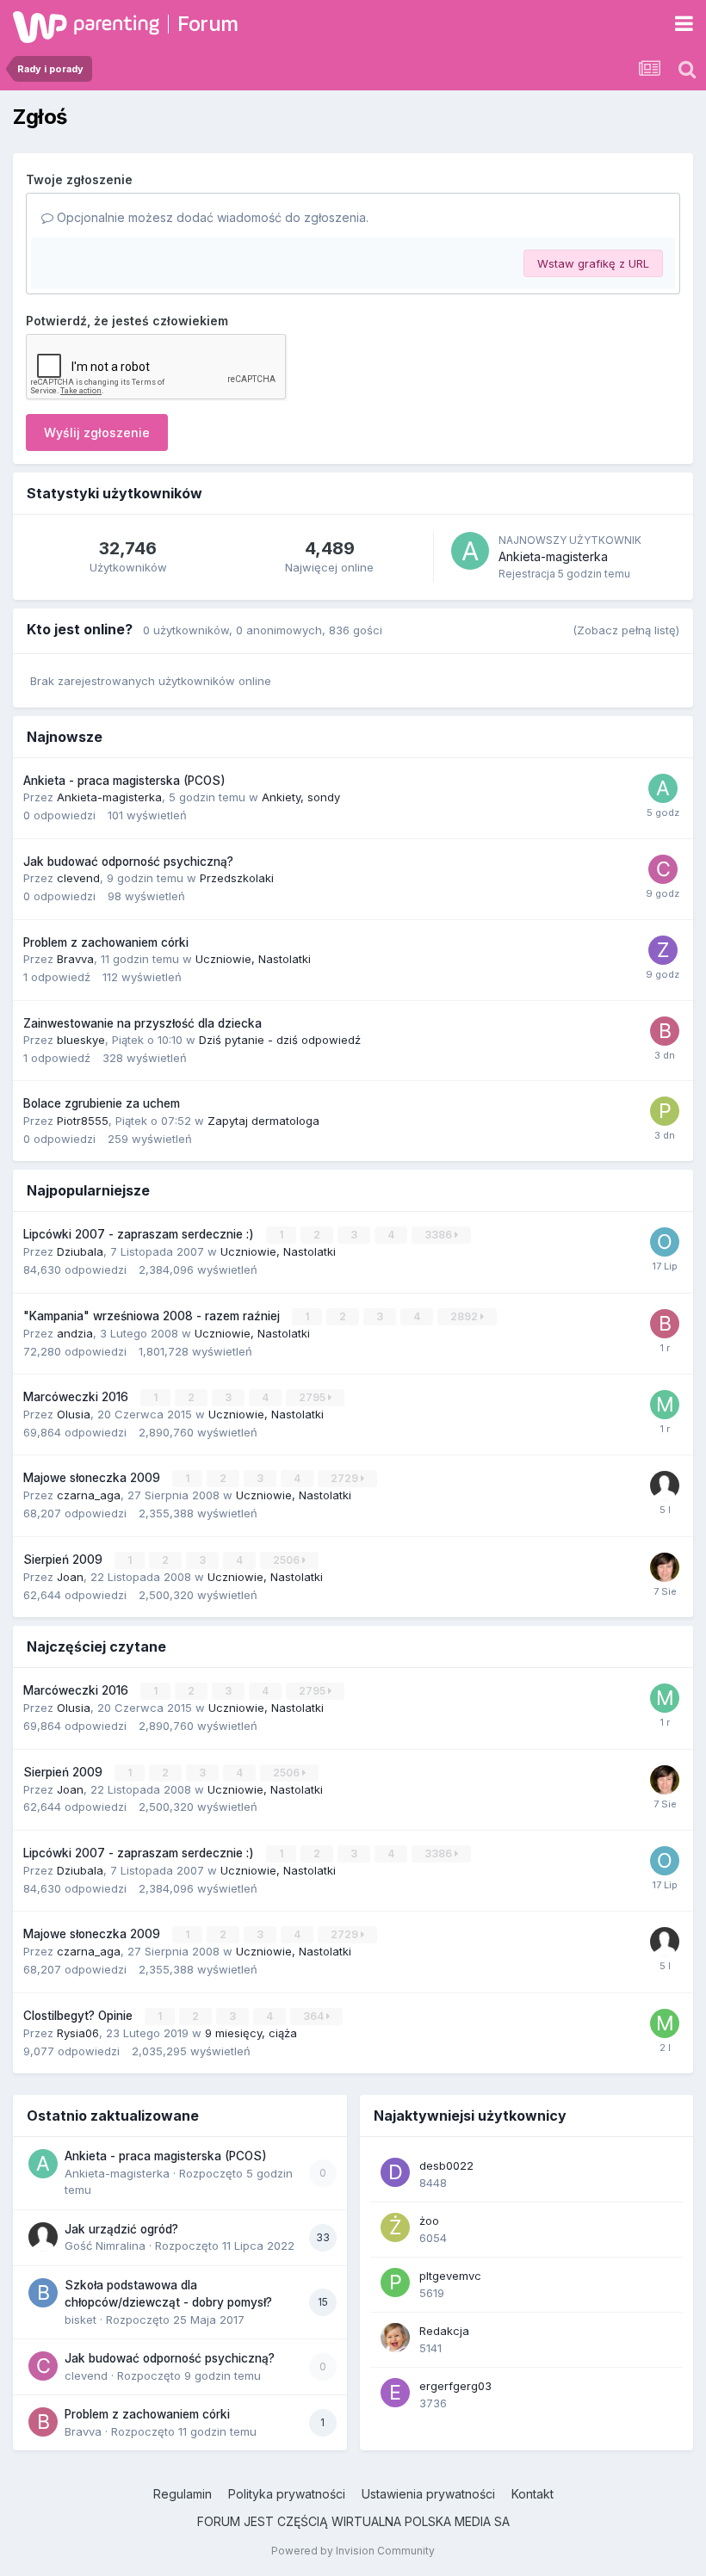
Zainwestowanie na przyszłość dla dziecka (142, 1023)
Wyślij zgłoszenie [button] (97, 432)
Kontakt (533, 2494)
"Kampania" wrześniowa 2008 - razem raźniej (153, 1316)
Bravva (75, 959)
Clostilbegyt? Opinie (80, 2016)
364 (315, 2016)
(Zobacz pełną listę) (626, 630)
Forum (208, 24)
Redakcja (444, 2331)
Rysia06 (78, 2033)
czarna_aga (89, 1495)
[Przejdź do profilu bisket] (43, 2293)
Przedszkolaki (237, 878)
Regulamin (183, 2494)
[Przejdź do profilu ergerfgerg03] (395, 2393)
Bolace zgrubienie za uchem (102, 1103)
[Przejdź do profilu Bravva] (665, 1031)
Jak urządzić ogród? (121, 2229)
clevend (78, 878)
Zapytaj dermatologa (263, 1121)
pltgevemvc (450, 2276)
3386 (440, 1235)
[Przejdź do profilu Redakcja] (395, 2338)
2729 (346, 1478)
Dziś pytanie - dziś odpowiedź (280, 1040)
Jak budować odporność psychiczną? (128, 862)
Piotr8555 (83, 1121)
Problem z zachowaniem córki (106, 942)
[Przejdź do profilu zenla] (663, 950)
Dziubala (80, 1251)
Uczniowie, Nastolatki (253, 959)
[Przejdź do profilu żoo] (395, 2227)
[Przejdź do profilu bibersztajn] (665, 1324)
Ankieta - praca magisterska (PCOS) (124, 781)
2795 (313, 1397)
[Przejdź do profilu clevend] (663, 869)
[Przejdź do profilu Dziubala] (665, 1567)
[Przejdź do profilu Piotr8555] (665, 1111)
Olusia (74, 1414)
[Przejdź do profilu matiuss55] (665, 2023)
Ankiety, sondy (301, 797)
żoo (429, 2221)
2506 (288, 1560)
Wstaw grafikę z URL (593, 263)
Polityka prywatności (287, 2494)
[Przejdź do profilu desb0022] (395, 2172)
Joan (70, 1577)
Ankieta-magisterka (553, 556)
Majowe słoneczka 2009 (93, 1478)
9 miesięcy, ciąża (251, 2033)
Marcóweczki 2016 (77, 1397)
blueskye (81, 1040)
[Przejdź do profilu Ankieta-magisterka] (470, 551)
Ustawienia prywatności (428, 2494)
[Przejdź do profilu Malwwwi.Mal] (665, 1405)
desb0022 (446, 2165)
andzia (75, 1333)
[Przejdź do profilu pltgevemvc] (395, 2283)
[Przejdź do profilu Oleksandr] (665, 1242)
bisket (81, 2320)
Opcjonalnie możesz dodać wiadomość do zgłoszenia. (211, 217)
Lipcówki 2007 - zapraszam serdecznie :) (140, 1234)
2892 (465, 1316)
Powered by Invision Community (353, 2551)
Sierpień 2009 (65, 1560)
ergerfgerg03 (455, 2386)
